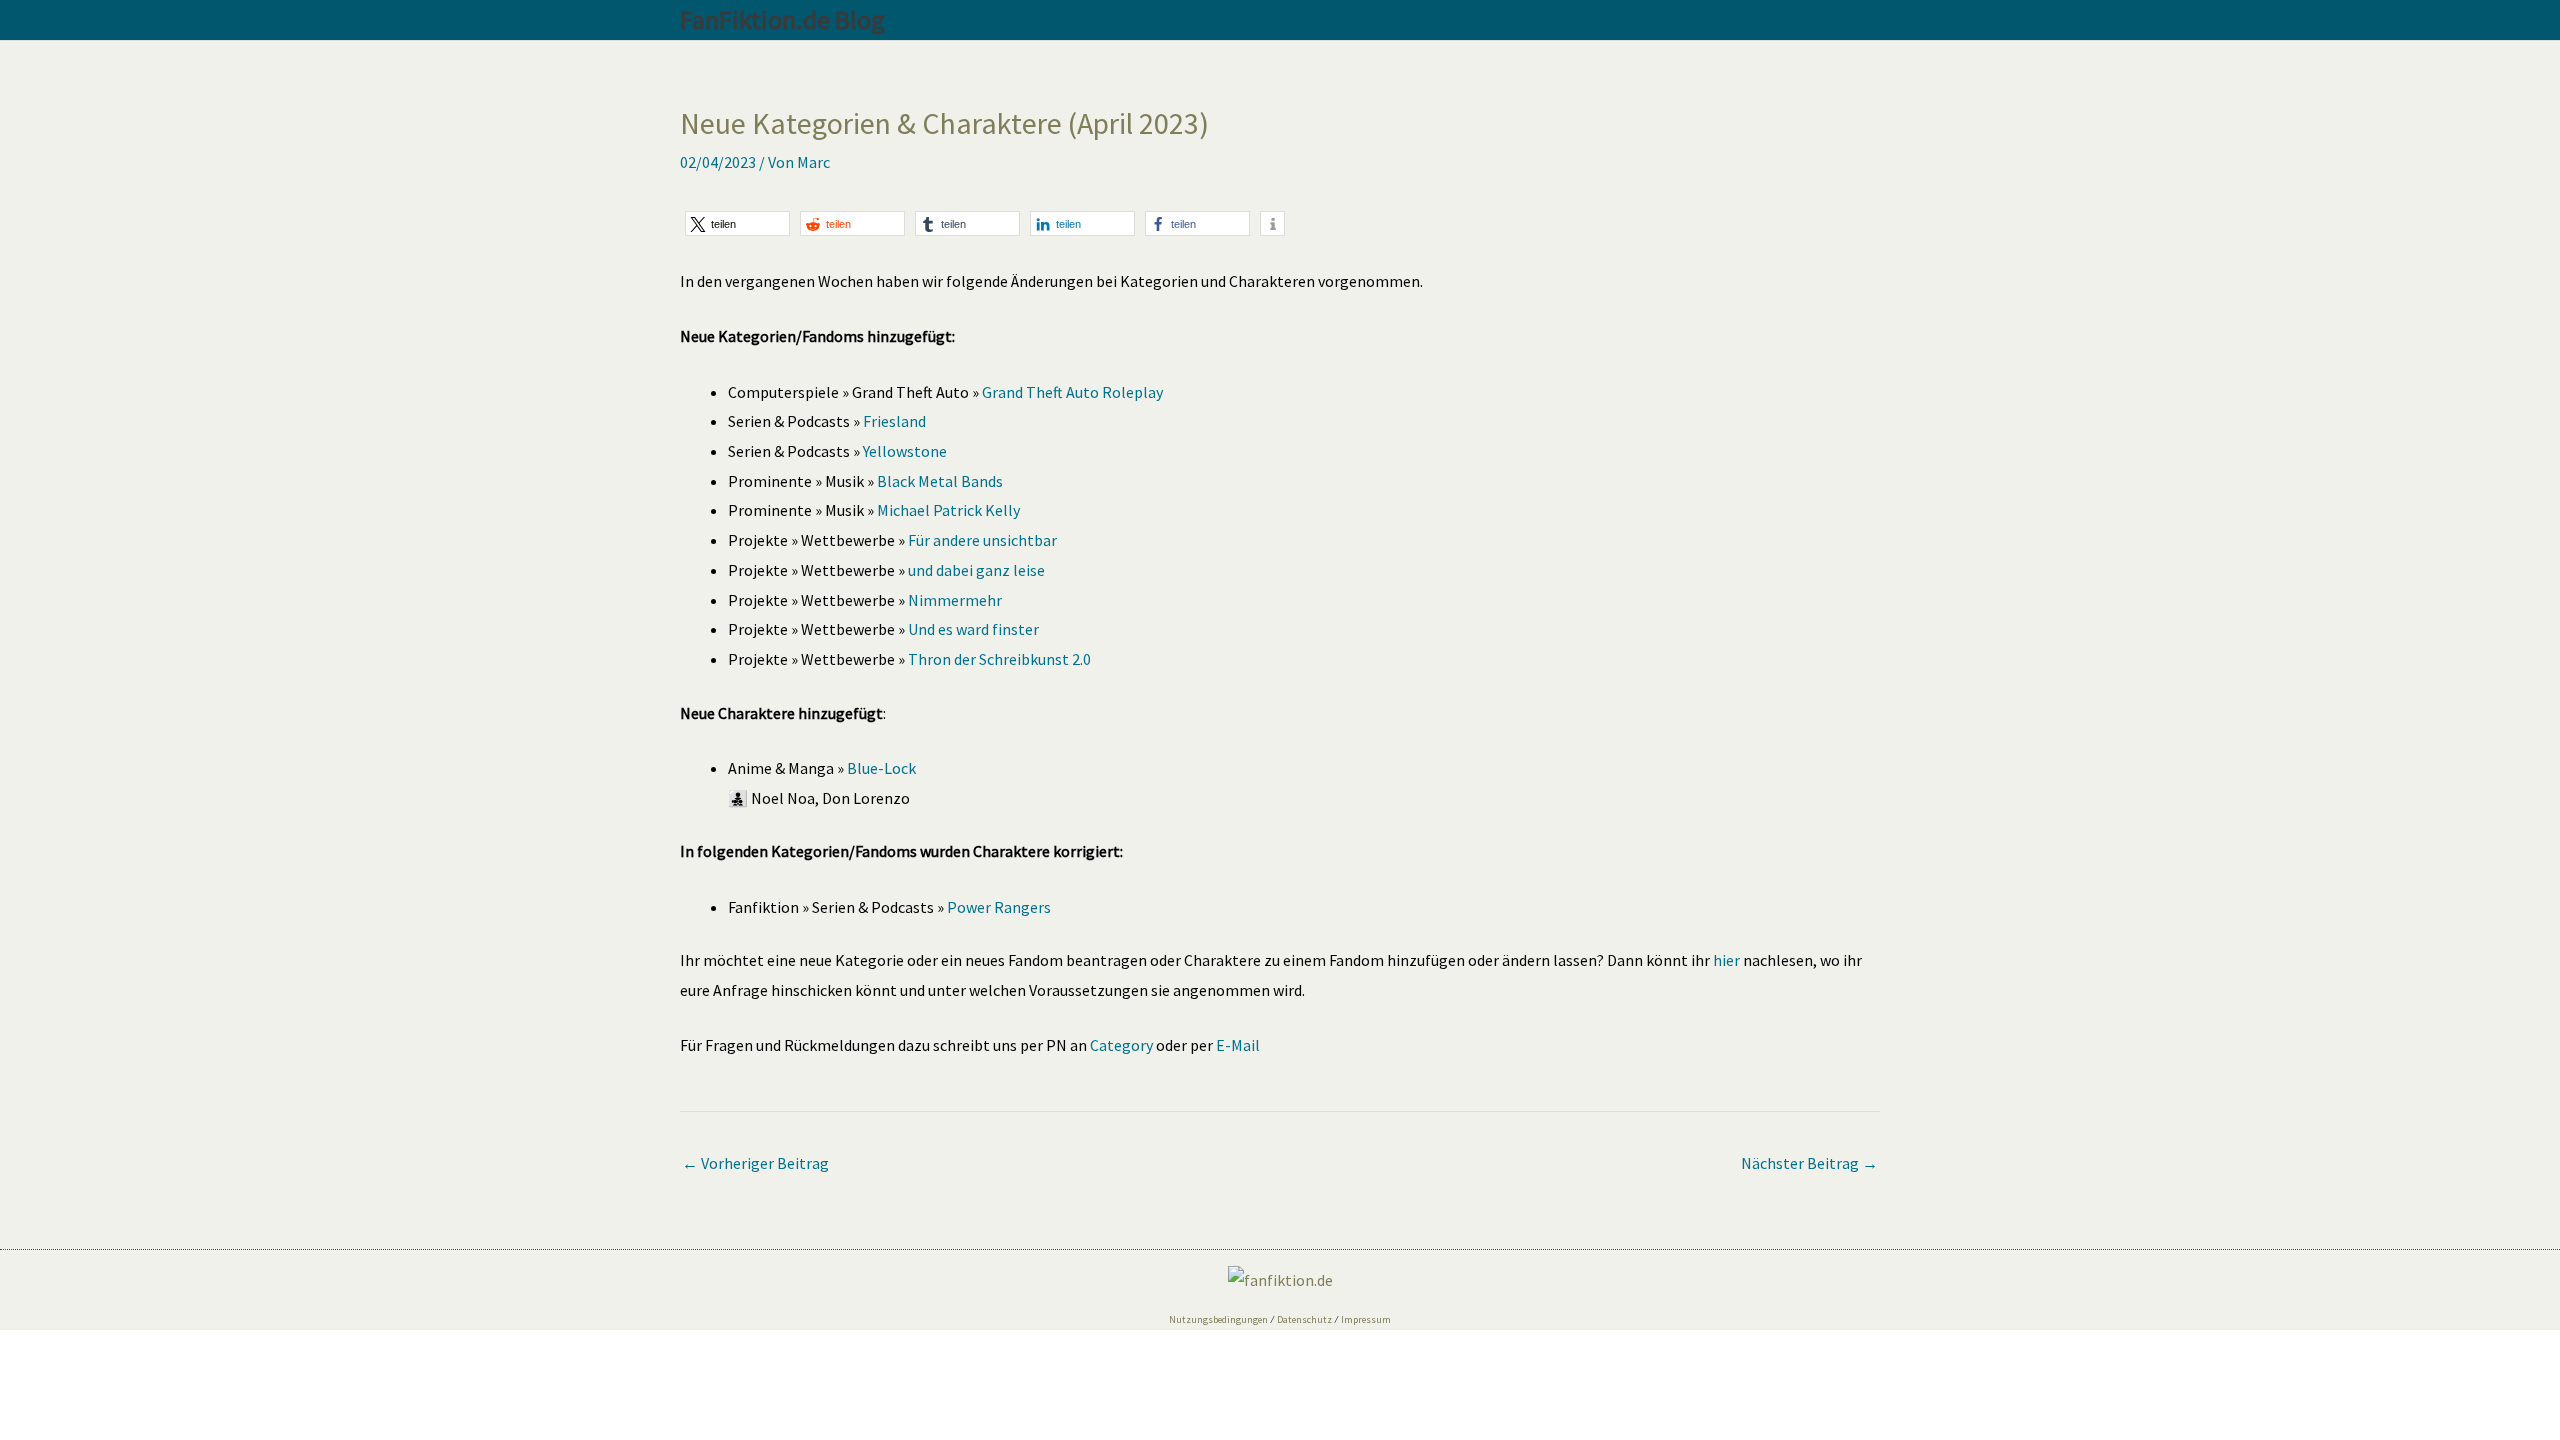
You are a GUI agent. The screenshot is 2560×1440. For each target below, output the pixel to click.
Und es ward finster (973, 629)
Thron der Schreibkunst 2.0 (999, 659)
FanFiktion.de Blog (782, 19)
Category (1121, 1045)
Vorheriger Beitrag (755, 1163)
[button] (737, 223)
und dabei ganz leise (976, 570)
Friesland (894, 421)
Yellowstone (905, 451)
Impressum (1366, 1319)
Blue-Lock (881, 768)
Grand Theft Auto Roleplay (1072, 392)
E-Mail (1238, 1045)
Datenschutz (1304, 1319)
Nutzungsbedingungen (1218, 1319)
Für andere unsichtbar (982, 540)
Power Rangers (999, 907)
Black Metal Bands (940, 481)
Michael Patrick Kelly (948, 510)
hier (1726, 960)
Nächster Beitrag (1809, 1163)
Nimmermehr (955, 600)
